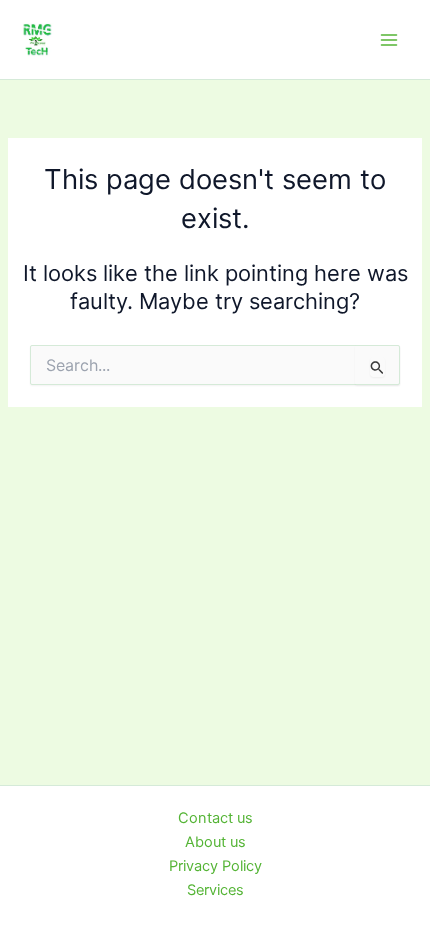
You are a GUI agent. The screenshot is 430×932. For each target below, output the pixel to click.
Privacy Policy (215, 866)
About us (215, 842)
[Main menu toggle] (389, 40)
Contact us (215, 818)
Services (215, 890)
